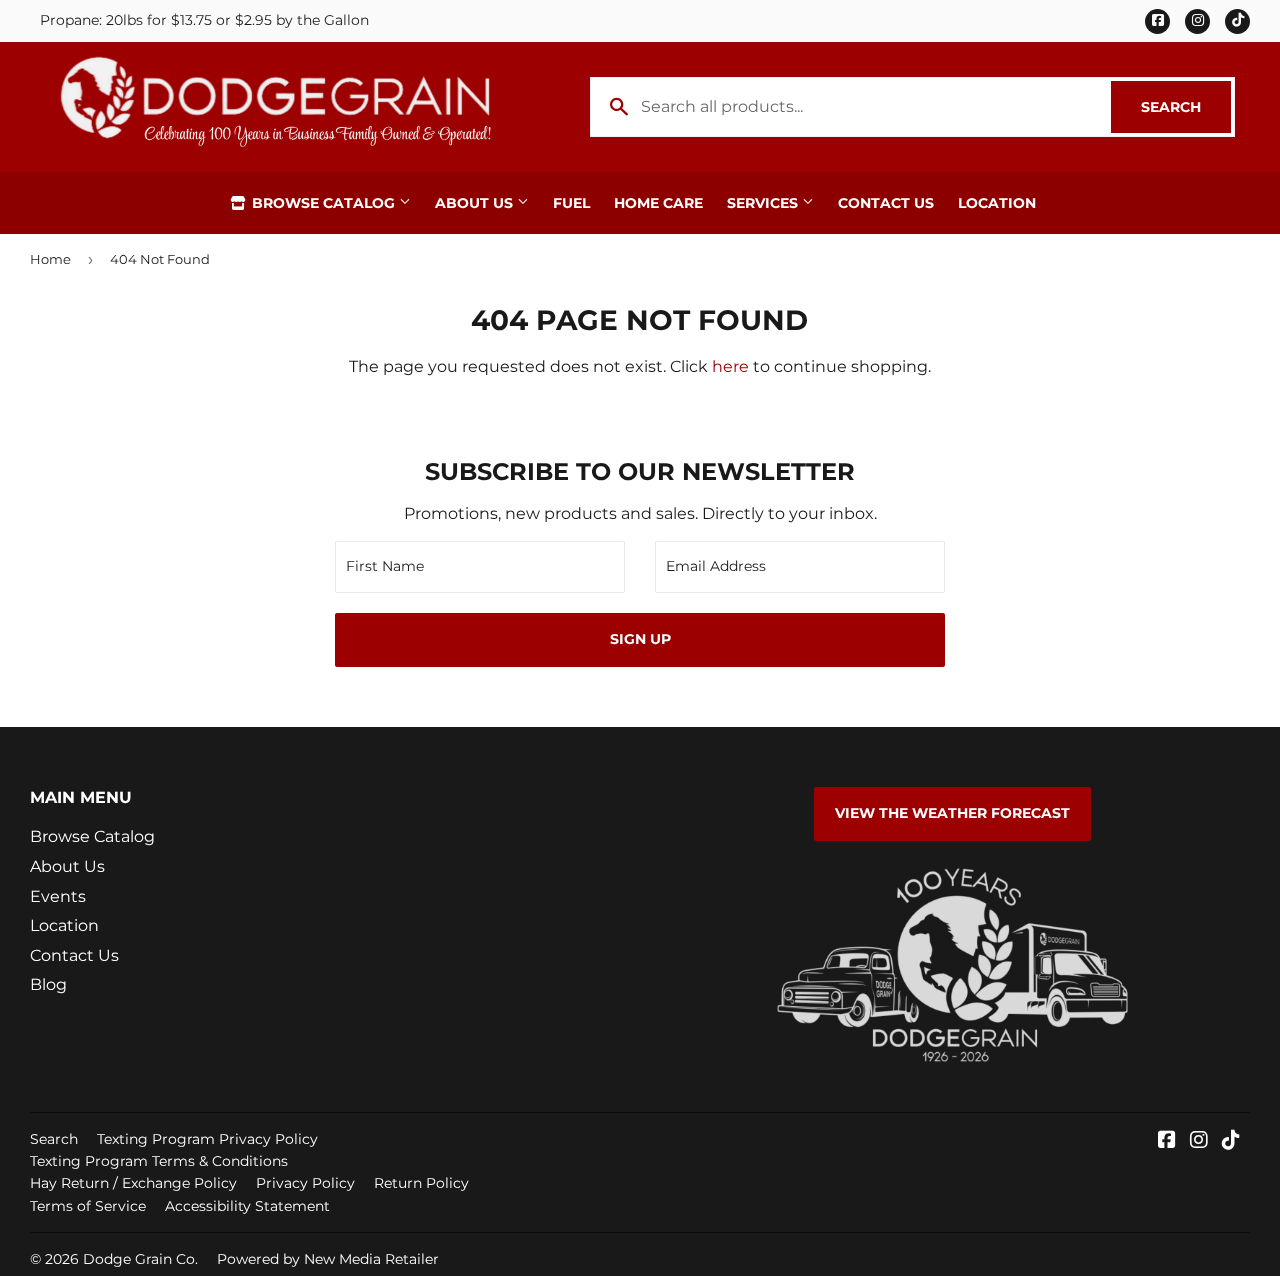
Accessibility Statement (247, 1206)
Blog (48, 984)
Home (50, 259)
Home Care (658, 203)
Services (764, 203)
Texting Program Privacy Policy (207, 1139)
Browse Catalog (323, 203)
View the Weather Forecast (952, 813)
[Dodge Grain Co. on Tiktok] (1231, 1141)
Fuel (571, 203)
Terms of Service (88, 1206)
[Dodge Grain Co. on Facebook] (1167, 1141)
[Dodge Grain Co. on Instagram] (1199, 1141)
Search (1186, 107)
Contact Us (886, 203)
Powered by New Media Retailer (328, 1259)
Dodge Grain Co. (140, 1259)
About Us (476, 203)
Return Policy (421, 1183)
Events (58, 896)
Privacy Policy (305, 1183)
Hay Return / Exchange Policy (133, 1183)
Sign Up (640, 639)
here (730, 366)
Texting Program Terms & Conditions (159, 1161)
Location (997, 203)
